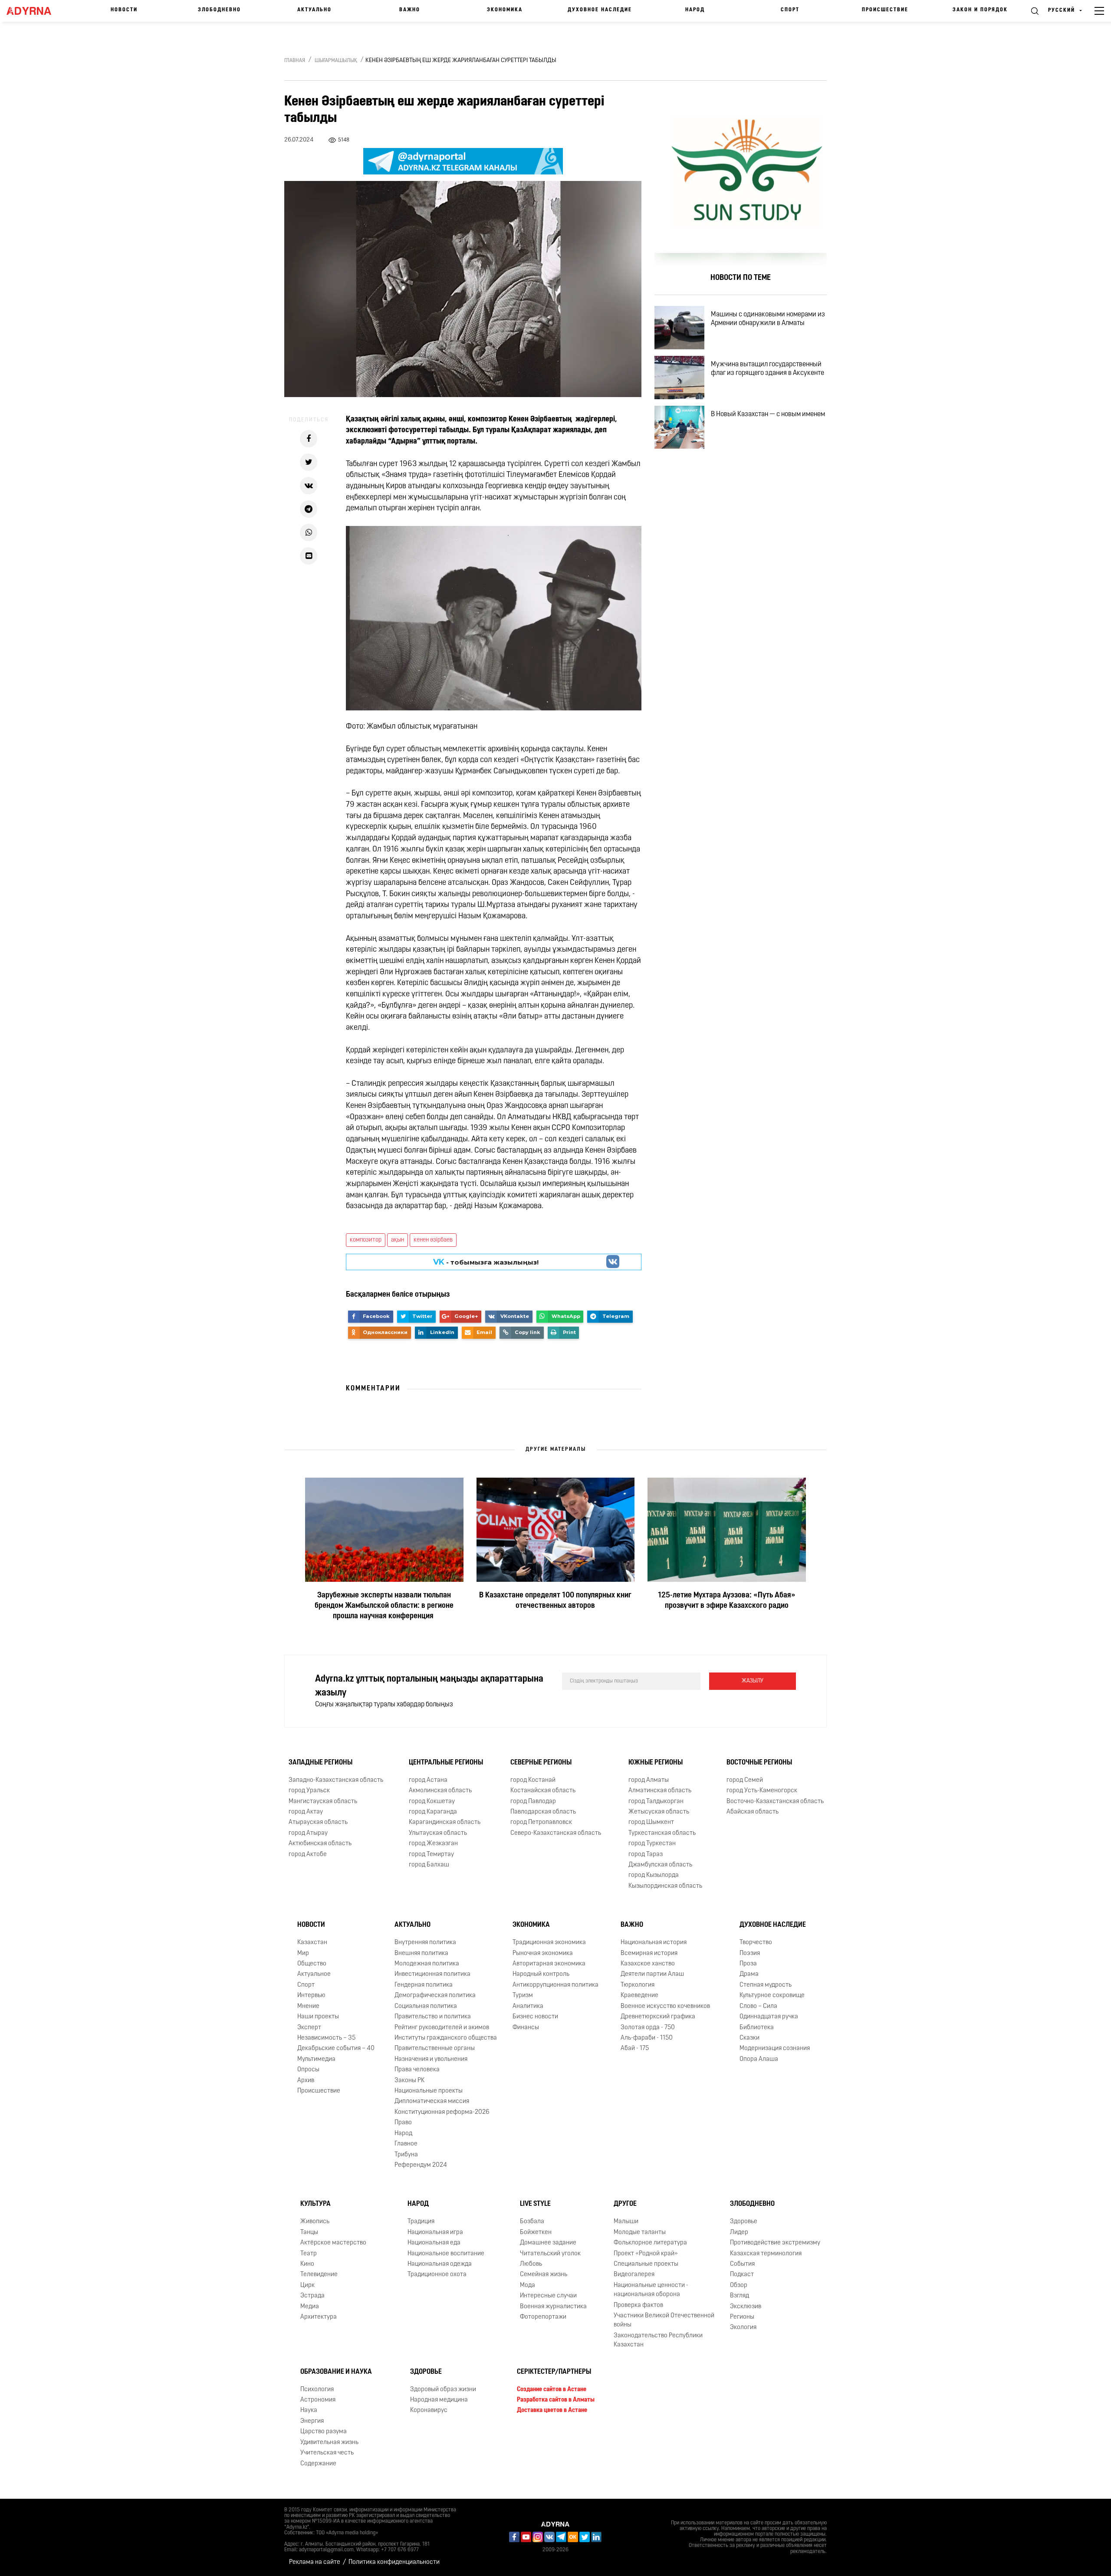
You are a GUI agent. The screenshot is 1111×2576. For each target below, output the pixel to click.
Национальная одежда (440, 2264)
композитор (366, 1240)
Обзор (739, 2285)
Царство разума (324, 2432)
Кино (307, 2264)
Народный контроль (541, 1974)
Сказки (749, 2038)
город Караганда (433, 1812)
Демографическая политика (435, 1996)
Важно (410, 10)
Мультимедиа (316, 2059)
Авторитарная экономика (549, 1964)
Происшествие (885, 10)
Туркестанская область (662, 1833)
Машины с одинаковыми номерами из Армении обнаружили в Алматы (768, 319)
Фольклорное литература (650, 2243)
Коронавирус (429, 2410)
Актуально (314, 10)
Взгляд (740, 2296)
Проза (748, 1964)
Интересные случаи (548, 2296)
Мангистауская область (323, 1801)
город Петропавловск (541, 1822)
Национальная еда (434, 2243)
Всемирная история (649, 1953)
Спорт (790, 10)
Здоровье (744, 2222)
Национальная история (654, 1943)
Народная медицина (439, 2400)
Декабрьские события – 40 (336, 2049)
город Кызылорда (654, 1875)
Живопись (315, 2222)
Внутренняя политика (425, 1943)
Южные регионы (656, 1763)
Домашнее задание (548, 2243)
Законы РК (409, 2081)
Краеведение (639, 1996)
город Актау (306, 1812)
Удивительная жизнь (329, 2443)
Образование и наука (336, 2372)
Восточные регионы (759, 1763)
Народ (695, 10)
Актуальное (314, 1974)
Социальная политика (426, 2006)
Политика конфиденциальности (394, 2562)
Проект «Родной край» (646, 2253)
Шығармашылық (336, 61)
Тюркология (638, 1985)
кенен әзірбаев (433, 1240)
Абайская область (753, 1812)
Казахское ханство (648, 1964)
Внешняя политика (421, 1953)
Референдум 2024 (421, 2165)
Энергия (312, 2421)
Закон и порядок (980, 10)
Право (403, 2123)
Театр (309, 2253)
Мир (303, 1953)
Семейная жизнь (544, 2275)
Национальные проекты (429, 2091)
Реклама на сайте (315, 2562)
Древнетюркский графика (658, 2017)
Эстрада (312, 2296)
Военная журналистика (553, 2307)
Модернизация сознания (775, 2049)
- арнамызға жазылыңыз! (486, 1262)
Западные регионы (320, 1763)
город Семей (745, 1780)
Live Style (535, 2204)
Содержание (318, 2463)
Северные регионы (541, 1763)
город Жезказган (433, 1844)
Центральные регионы (446, 1763)
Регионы (742, 2317)
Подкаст (742, 2275)
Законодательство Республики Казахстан (658, 2340)
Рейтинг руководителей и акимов (442, 2027)
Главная (295, 61)
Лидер (739, 2233)
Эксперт (309, 2027)
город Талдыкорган (656, 1801)
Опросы (308, 2070)
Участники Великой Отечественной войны (664, 2320)
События (742, 2264)
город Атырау (308, 1833)
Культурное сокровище (772, 1996)
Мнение (308, 2006)
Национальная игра (435, 2233)
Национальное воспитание (446, 2253)
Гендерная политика (424, 1985)
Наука (309, 2410)
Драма (749, 1974)
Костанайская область (543, 1791)
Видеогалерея (634, 2275)
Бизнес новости (535, 2017)
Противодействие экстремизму (775, 2243)
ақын (398, 1240)
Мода (528, 2285)
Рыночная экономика (543, 1953)
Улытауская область (438, 1833)
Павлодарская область (543, 1812)
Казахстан (312, 1943)
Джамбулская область (660, 1865)
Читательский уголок (550, 2253)
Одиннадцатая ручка (769, 2017)
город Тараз (646, 1855)
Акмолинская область (440, 1791)
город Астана (428, 1780)
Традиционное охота (437, 2275)
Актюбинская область (320, 1844)
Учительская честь (327, 2453)
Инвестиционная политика (432, 1974)
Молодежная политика (427, 1964)
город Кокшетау (432, 1801)
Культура (316, 2204)
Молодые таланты (640, 2233)
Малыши (626, 2222)
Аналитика (528, 2006)
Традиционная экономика (549, 1943)
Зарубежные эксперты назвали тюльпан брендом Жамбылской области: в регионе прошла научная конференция (384, 1606)
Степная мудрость (766, 1985)
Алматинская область (660, 1791)
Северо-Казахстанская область (556, 1833)
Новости (124, 10)
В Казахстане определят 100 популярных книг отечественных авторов (555, 1601)
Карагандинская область (445, 1822)
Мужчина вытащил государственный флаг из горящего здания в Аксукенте (768, 369)
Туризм (523, 1996)
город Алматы (649, 1780)
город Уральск (309, 1791)
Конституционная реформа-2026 (442, 2112)
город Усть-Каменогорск (762, 1791)
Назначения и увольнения (431, 2059)
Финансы (526, 2027)
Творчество (756, 1943)
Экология (743, 2328)
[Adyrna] (35, 11)
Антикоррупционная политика (555, 1985)
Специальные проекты (646, 2264)
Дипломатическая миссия (432, 2101)
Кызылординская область (665, 1886)
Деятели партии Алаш (652, 1974)
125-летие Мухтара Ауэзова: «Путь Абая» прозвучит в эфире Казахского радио (727, 1601)
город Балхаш (429, 1865)
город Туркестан (652, 1844)
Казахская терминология (766, 2253)
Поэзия (750, 1953)
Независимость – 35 (326, 2038)
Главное (406, 2144)
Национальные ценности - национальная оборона (651, 2290)
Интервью (311, 1996)
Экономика (505, 10)
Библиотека (757, 2027)
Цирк (307, 2285)
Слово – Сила (758, 2006)
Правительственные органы (435, 2049)
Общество (312, 1964)
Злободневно (219, 10)
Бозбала (532, 2222)
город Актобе (308, 1855)
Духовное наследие (600, 10)
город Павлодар (533, 1801)
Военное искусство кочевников (665, 2006)
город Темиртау (431, 1855)
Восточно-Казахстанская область (775, 1801)
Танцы (309, 2233)
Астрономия (318, 2400)
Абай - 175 (635, 2049)
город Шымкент (651, 1822)
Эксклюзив (746, 2307)
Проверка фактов (638, 2305)
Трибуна (406, 2155)
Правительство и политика (433, 2017)
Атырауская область (318, 1822)
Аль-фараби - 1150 (647, 2038)
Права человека (417, 2070)
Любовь (531, 2264)
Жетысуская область (659, 1812)
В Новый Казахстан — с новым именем (768, 414)
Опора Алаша (759, 2059)
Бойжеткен (536, 2233)
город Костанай (533, 1780)
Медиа (310, 2307)
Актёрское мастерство (333, 2243)
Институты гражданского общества (446, 2038)
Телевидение (319, 2275)
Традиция (421, 2222)
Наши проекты (318, 2017)
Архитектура (319, 2317)
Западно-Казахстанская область (336, 1780)
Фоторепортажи (543, 2317)
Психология (317, 2390)
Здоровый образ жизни (443, 2390)
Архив (306, 2081)
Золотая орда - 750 (648, 2027)
